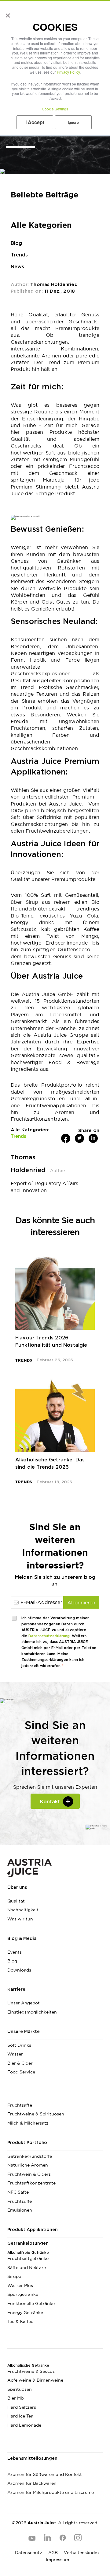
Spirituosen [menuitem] (20, 2389)
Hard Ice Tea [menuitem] (20, 2416)
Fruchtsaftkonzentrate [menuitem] (31, 2183)
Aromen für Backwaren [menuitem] (32, 2483)
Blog (16, 243)
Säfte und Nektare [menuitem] (27, 2268)
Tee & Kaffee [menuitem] (20, 2321)
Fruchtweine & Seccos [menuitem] (31, 2371)
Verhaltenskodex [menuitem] (82, 2553)
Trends (19, 255)
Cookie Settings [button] (55, 109)
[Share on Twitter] (79, 1138)
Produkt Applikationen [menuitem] (33, 2230)
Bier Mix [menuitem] (16, 2398)
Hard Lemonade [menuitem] (24, 2425)
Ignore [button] (73, 122)
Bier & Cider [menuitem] (20, 2063)
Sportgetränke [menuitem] (23, 2294)
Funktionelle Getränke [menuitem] (31, 2303)
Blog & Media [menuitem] (22, 1939)
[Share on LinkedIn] (93, 1138)
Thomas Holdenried (54, 285)
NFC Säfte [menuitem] (18, 2192)
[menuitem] (55, 2094)
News (17, 267)
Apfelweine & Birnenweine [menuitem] (35, 2380)
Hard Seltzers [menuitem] (22, 2407)
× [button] (7, 13)
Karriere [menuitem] (16, 1989)
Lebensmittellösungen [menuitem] (32, 2459)
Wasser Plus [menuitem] (20, 2285)
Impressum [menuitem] (57, 2560)
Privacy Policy (68, 72)
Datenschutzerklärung (49, 1636)
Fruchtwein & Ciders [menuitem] (29, 2174)
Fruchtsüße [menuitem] (20, 2201)
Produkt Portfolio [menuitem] (27, 2143)
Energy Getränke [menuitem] (25, 2313)
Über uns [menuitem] (17, 1888)
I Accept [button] (35, 122)
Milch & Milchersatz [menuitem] (28, 2123)
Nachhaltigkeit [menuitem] (23, 1910)
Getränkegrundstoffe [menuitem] (30, 2156)
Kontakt (50, 1802)
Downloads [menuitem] (19, 1970)
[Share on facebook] (66, 1138)
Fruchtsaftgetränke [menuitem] (28, 2258)
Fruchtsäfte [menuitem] (20, 2105)
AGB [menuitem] (53, 2553)
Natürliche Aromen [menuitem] (28, 2165)
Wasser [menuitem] (15, 2054)
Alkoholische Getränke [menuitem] (28, 2365)
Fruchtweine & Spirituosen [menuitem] (36, 2114)
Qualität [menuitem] (16, 1901)
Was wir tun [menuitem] (20, 1919)
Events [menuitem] (15, 1952)
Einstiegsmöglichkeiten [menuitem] (32, 2012)
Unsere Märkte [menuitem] (24, 2032)
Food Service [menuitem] (21, 2072)
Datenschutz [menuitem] (29, 2553)
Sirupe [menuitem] (14, 2276)
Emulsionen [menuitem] (20, 2210)
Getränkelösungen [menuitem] (28, 2244)
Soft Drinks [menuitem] (19, 2045)
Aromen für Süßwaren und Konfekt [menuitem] (45, 2474)
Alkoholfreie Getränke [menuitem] (28, 2253)
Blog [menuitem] (12, 1961)
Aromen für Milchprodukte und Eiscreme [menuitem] (51, 2492)
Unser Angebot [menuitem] (24, 2003)
